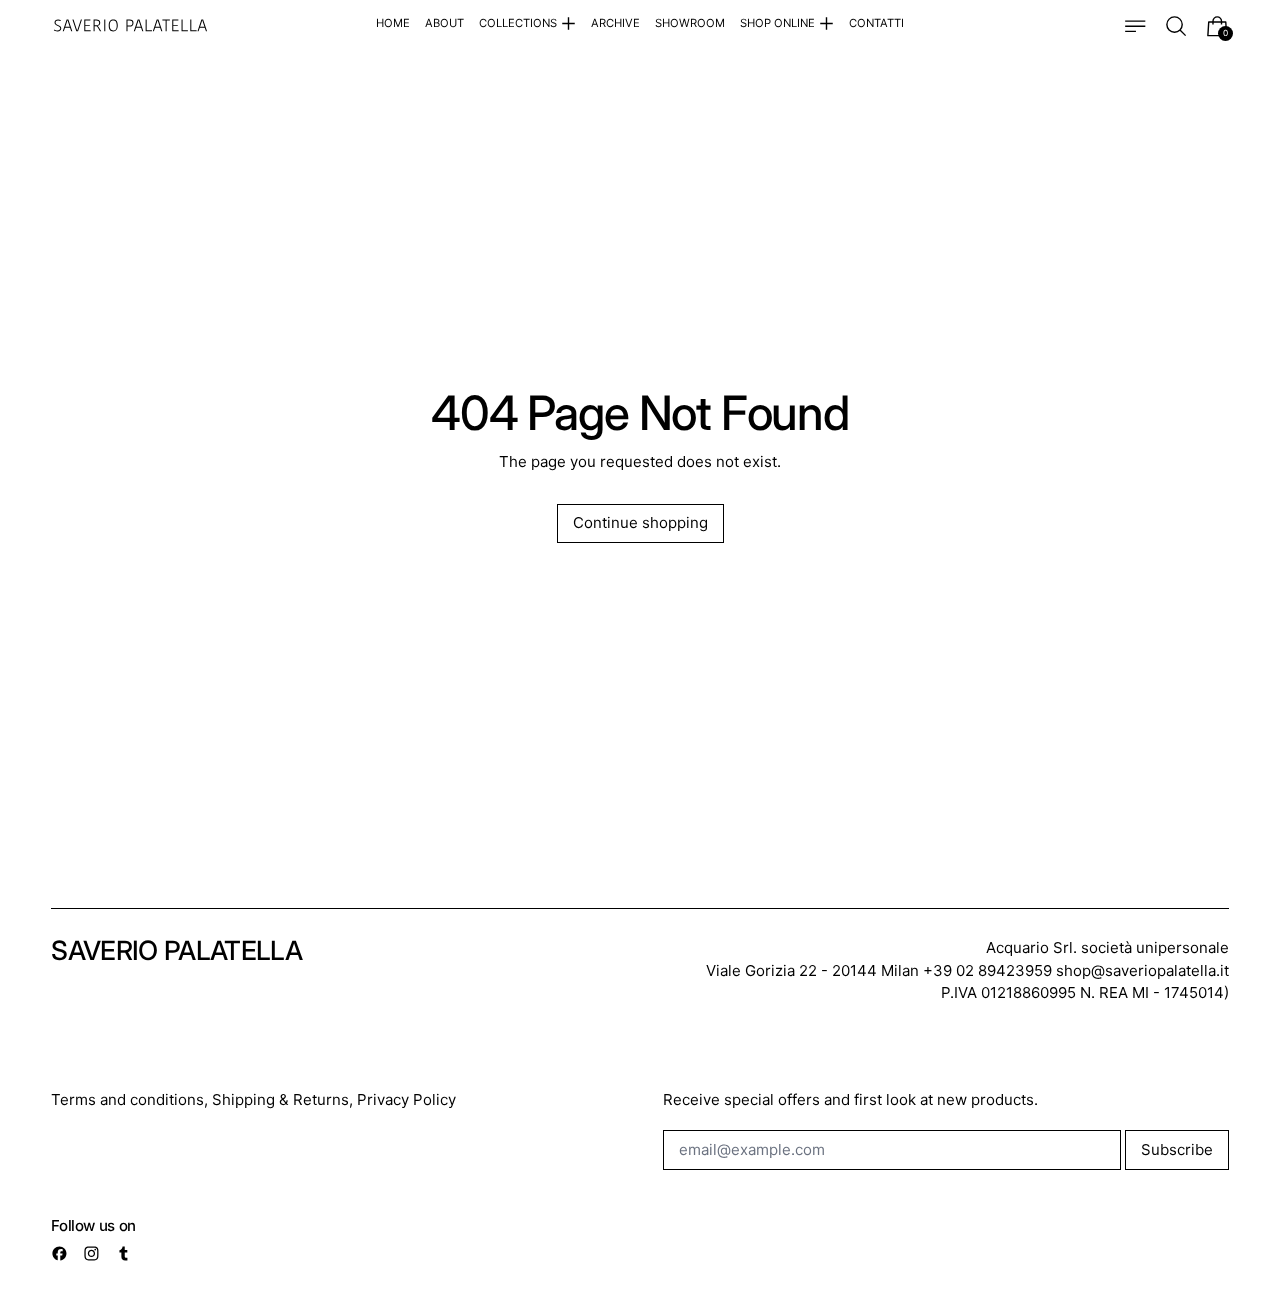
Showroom (690, 23)
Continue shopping (640, 522)
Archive (615, 23)
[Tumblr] (123, 1253)
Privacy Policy (406, 1099)
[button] (1176, 26)
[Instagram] (91, 1253)
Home (393, 23)
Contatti (876, 23)
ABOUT (444, 23)
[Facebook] (59, 1253)
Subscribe (1177, 1149)
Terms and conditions (127, 1099)
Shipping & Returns (280, 1099)
